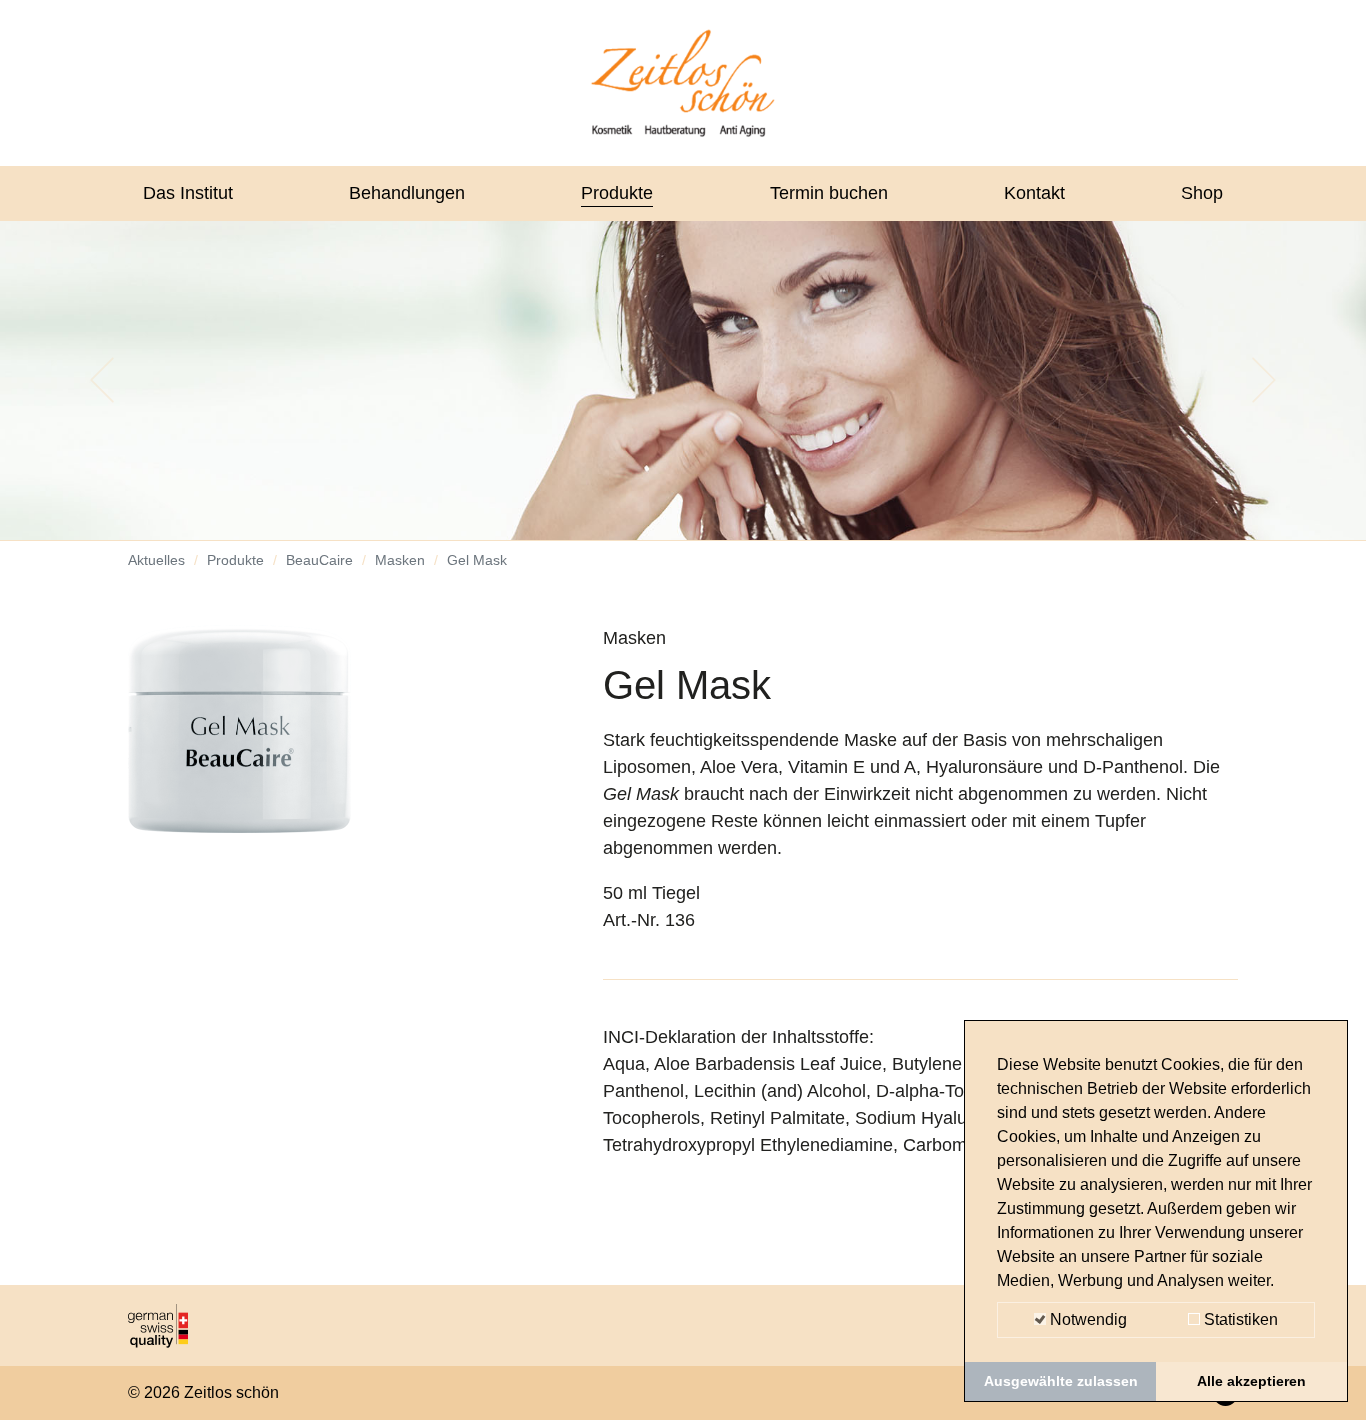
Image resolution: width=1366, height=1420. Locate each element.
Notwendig (1086, 1319)
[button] (102, 380)
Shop (1202, 193)
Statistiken (1239, 1319)
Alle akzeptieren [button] (1251, 1381)
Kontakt (1034, 193)
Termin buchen (829, 193)
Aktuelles (156, 560)
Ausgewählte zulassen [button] (1061, 1381)
